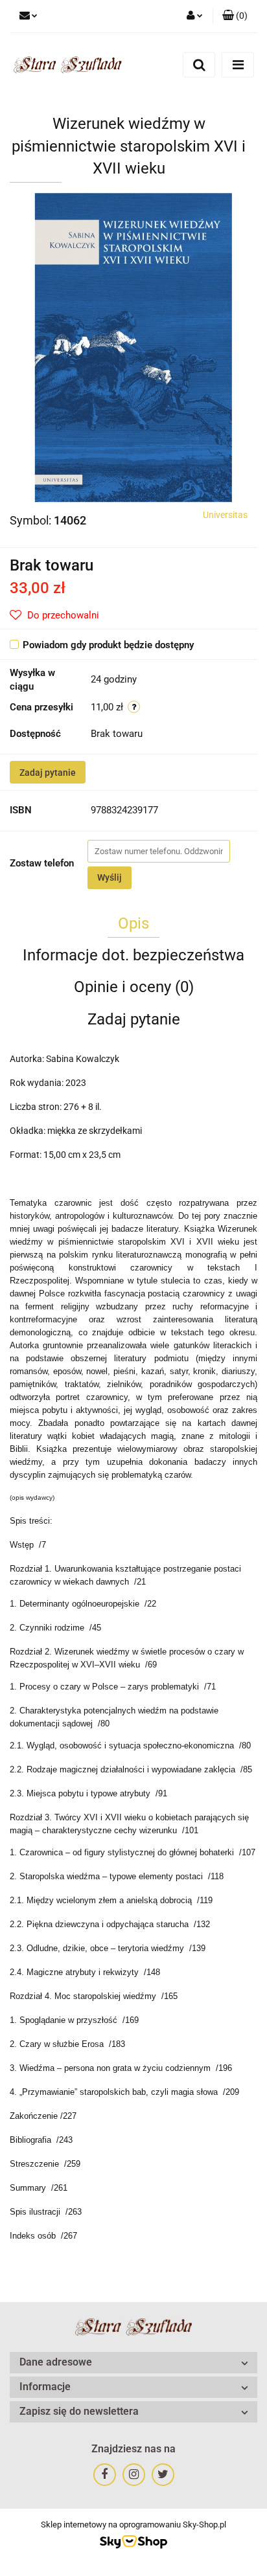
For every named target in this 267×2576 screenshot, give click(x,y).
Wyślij (110, 877)
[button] (235, 16)
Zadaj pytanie (48, 773)
